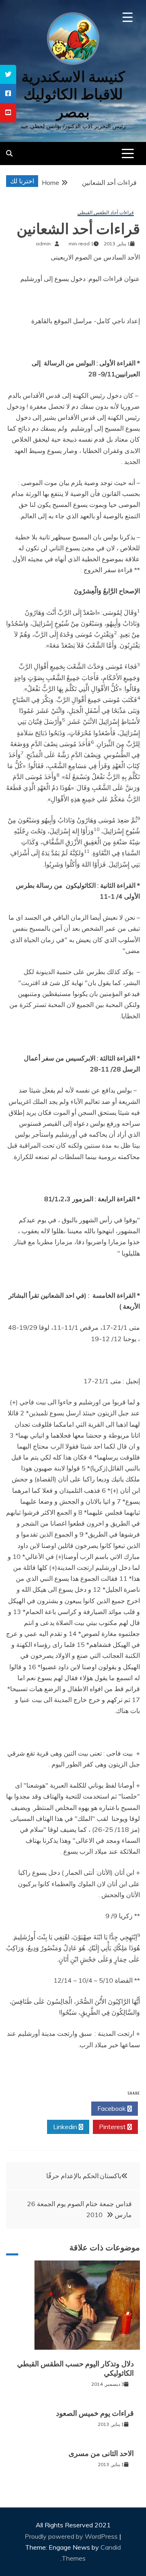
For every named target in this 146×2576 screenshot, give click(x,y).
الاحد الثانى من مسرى (101, 2454)
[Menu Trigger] (128, 17)
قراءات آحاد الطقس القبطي (106, 213)
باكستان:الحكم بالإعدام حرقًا (84, 2176)
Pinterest (113, 2127)
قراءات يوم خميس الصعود (95, 2413)
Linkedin (66, 2127)
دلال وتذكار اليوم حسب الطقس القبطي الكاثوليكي (75, 2369)
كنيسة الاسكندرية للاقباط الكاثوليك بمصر (73, 94)
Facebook (112, 2108)
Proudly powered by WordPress (72, 2536)
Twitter (65, 2108)
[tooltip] (8, 74)
